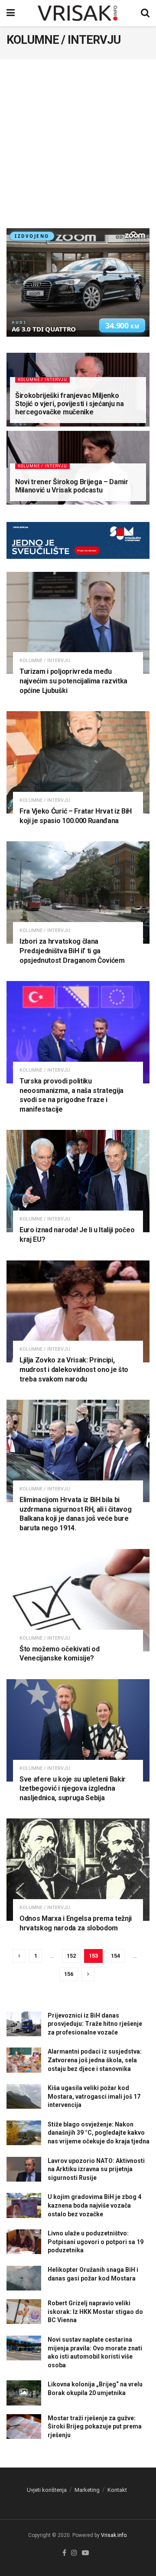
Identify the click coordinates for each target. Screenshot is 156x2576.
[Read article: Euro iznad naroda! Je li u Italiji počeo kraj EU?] (78, 1181)
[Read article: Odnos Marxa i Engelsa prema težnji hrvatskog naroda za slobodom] (78, 1870)
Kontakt (117, 2490)
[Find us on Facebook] (64, 2553)
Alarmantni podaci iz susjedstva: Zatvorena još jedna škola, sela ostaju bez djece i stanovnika (95, 2060)
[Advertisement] (78, 146)
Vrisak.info (114, 2535)
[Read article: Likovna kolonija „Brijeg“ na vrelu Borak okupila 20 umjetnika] (24, 2393)
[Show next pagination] (88, 1974)
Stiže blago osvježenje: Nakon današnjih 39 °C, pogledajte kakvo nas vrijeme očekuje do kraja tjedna (99, 2133)
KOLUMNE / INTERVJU (42, 380)
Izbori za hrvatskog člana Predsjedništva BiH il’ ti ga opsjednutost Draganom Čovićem (72, 951)
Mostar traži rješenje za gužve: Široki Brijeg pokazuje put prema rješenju (95, 2427)
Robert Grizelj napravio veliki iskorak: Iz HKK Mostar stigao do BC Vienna (95, 2312)
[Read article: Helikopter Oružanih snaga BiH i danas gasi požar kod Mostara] (24, 2278)
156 (69, 1974)
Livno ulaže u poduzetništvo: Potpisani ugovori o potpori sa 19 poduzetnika (96, 2242)
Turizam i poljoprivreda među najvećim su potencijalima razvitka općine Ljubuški (73, 681)
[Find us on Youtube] (85, 2553)
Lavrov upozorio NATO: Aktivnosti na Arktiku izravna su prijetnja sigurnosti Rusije (96, 2169)
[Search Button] (145, 13)
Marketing (87, 2490)
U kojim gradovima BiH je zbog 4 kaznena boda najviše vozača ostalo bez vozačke (94, 2205)
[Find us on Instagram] (74, 2553)
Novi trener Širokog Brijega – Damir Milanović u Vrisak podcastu (72, 486)
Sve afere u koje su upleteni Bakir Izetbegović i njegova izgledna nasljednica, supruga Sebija (73, 1788)
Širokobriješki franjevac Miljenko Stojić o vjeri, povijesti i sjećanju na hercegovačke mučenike (70, 404)
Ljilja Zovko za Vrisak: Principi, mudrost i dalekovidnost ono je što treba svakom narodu (74, 1369)
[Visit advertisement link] (78, 547)
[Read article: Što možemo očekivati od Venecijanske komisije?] (78, 1600)
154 (115, 1956)
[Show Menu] (11, 13)
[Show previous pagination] (19, 1956)
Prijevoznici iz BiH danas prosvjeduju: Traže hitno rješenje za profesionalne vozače (95, 2024)
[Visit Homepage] (78, 13)
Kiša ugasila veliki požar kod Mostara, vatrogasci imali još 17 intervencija (94, 2096)
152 (71, 1956)
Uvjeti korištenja (47, 2490)
